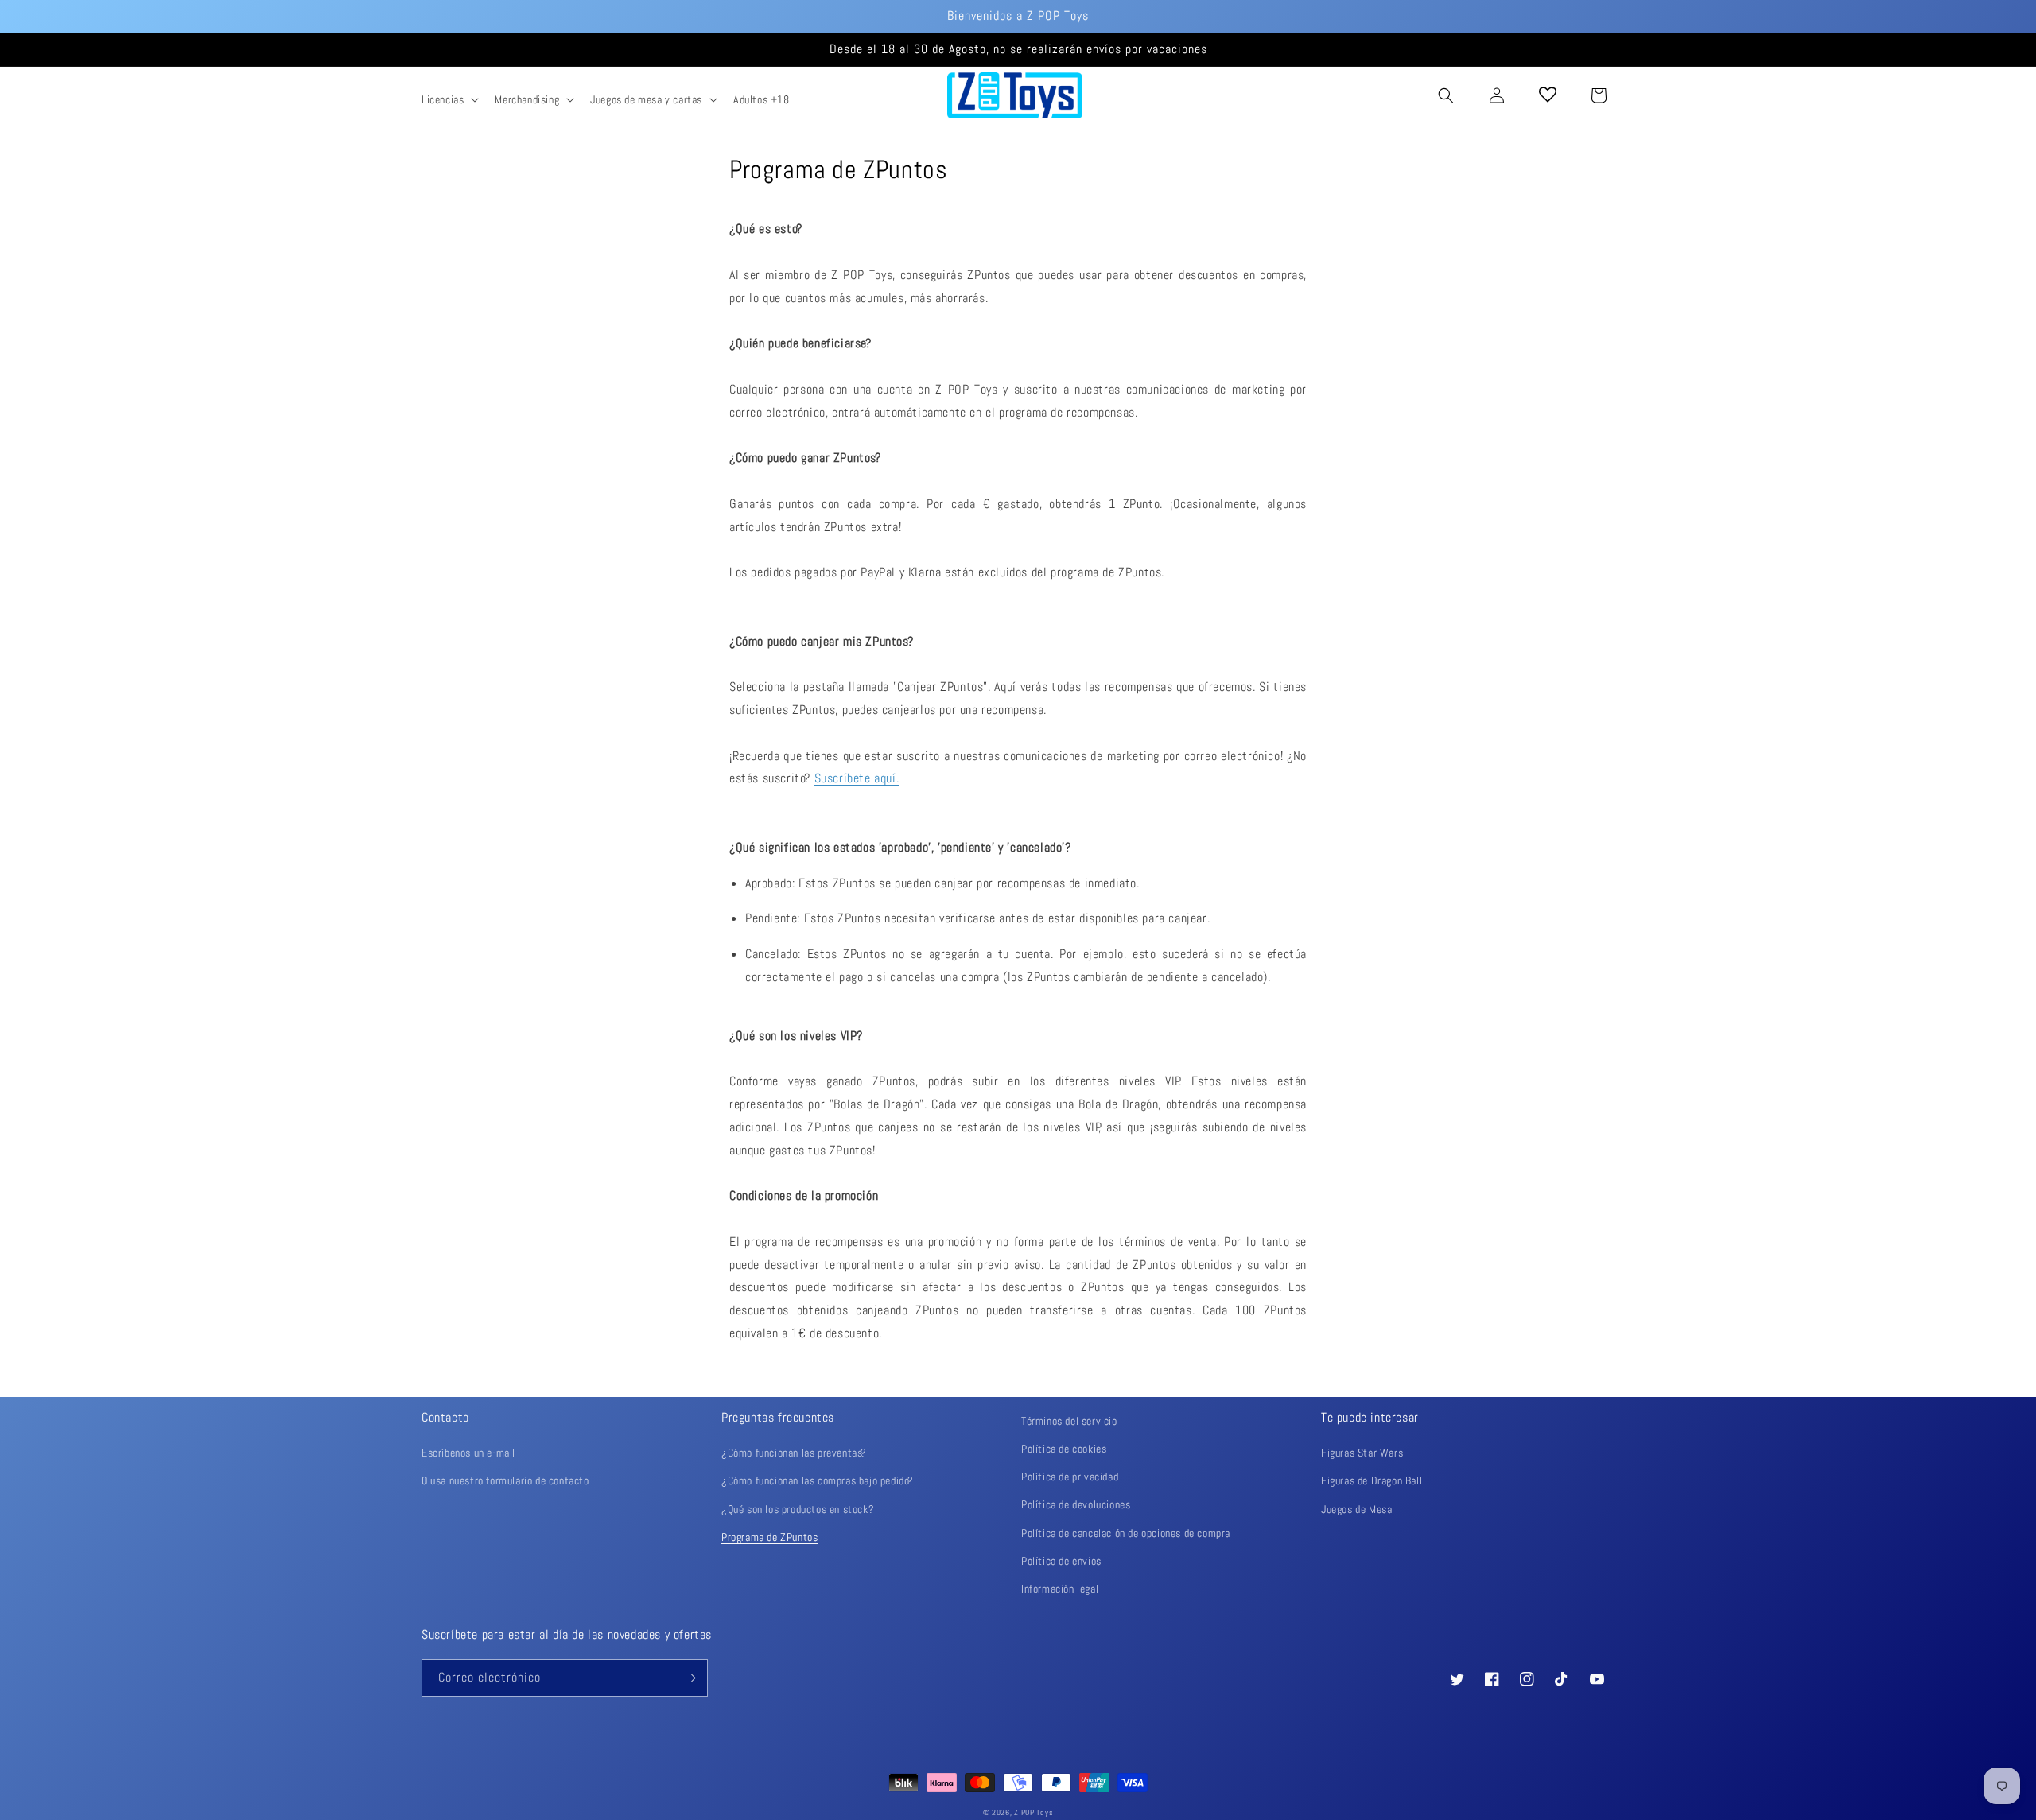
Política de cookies (1064, 1449)
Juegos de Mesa (1356, 1509)
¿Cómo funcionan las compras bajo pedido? (818, 1480)
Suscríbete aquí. (857, 778)
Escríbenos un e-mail (468, 1453)
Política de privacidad (1070, 1477)
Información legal (1060, 1589)
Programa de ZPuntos (769, 1537)
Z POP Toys (1034, 1812)
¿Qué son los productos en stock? (798, 1509)
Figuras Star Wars (1362, 1453)
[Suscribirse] (690, 1678)
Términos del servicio (1069, 1421)
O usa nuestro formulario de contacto (505, 1480)
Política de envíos (1061, 1561)
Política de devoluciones (1076, 1504)
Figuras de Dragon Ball (1372, 1480)
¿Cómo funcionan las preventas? (794, 1453)
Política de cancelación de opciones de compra (1126, 1533)
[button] (449, 99)
